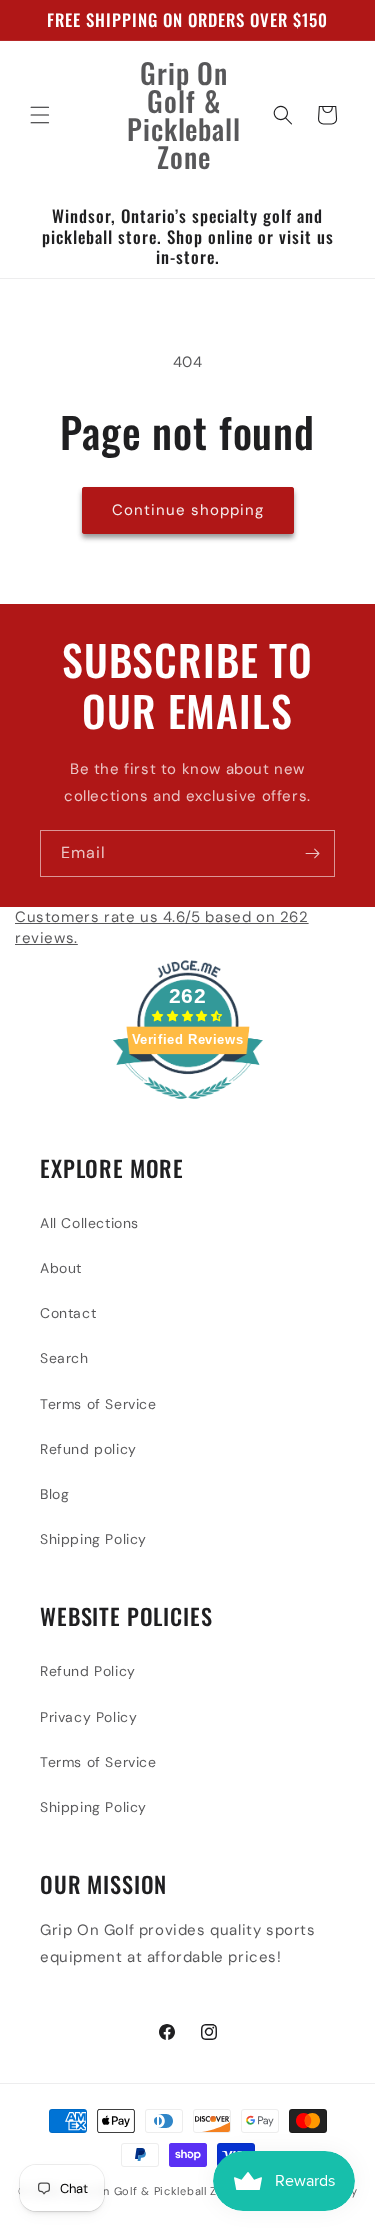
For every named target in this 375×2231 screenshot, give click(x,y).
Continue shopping (188, 510)
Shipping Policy (93, 1539)
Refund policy (88, 1449)
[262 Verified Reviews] (188, 1110)
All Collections (89, 1223)
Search (64, 1358)
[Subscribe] (312, 853)
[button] (40, 115)
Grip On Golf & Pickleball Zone (152, 2191)
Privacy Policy (88, 1717)
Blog (54, 1494)
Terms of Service (98, 1404)
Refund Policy (88, 1671)
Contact (68, 1313)
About (61, 1268)
